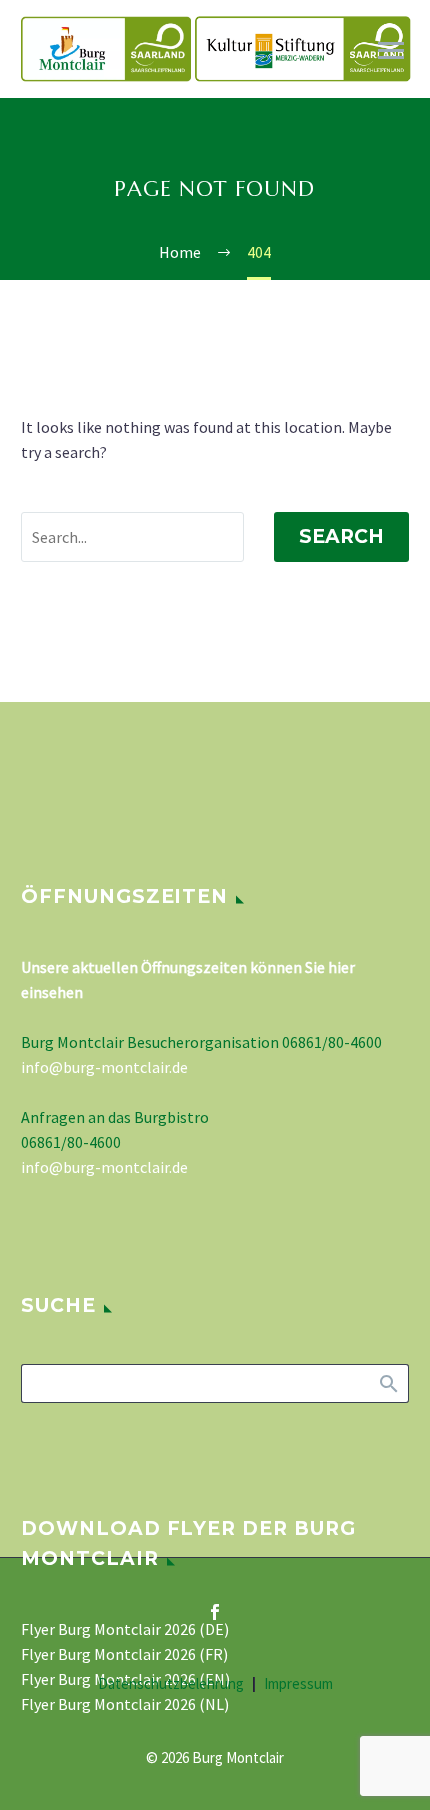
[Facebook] (215, 1612)
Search (341, 536)
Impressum (298, 1684)
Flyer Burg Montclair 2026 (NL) (125, 1704)
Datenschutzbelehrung (171, 1684)
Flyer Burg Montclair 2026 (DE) (125, 1629)
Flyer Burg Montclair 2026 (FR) (124, 1654)
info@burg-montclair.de (104, 1067)
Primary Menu (391, 51)
